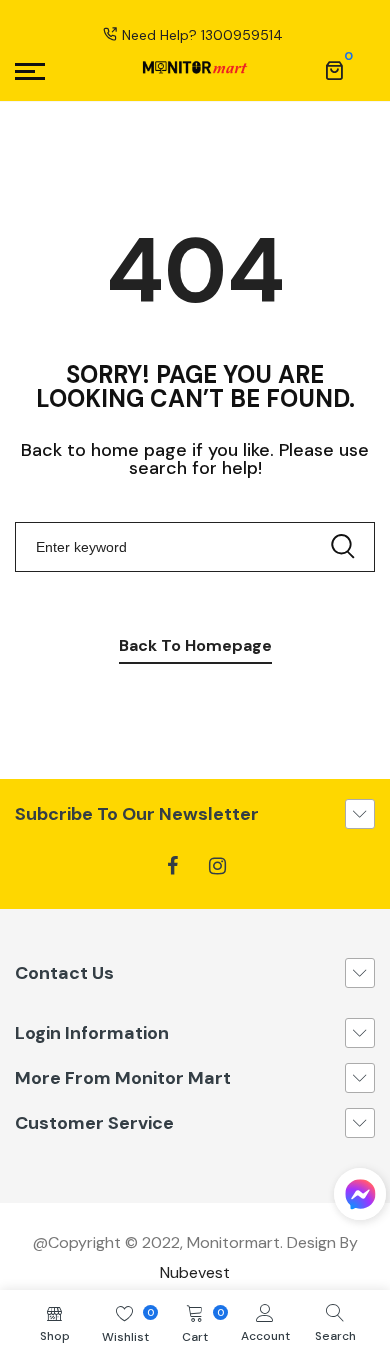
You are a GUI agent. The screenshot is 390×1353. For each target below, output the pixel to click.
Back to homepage (195, 645)
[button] (360, 1199)
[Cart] (334, 71)
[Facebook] (172, 866)
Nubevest (195, 1272)
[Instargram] (217, 866)
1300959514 (242, 35)
